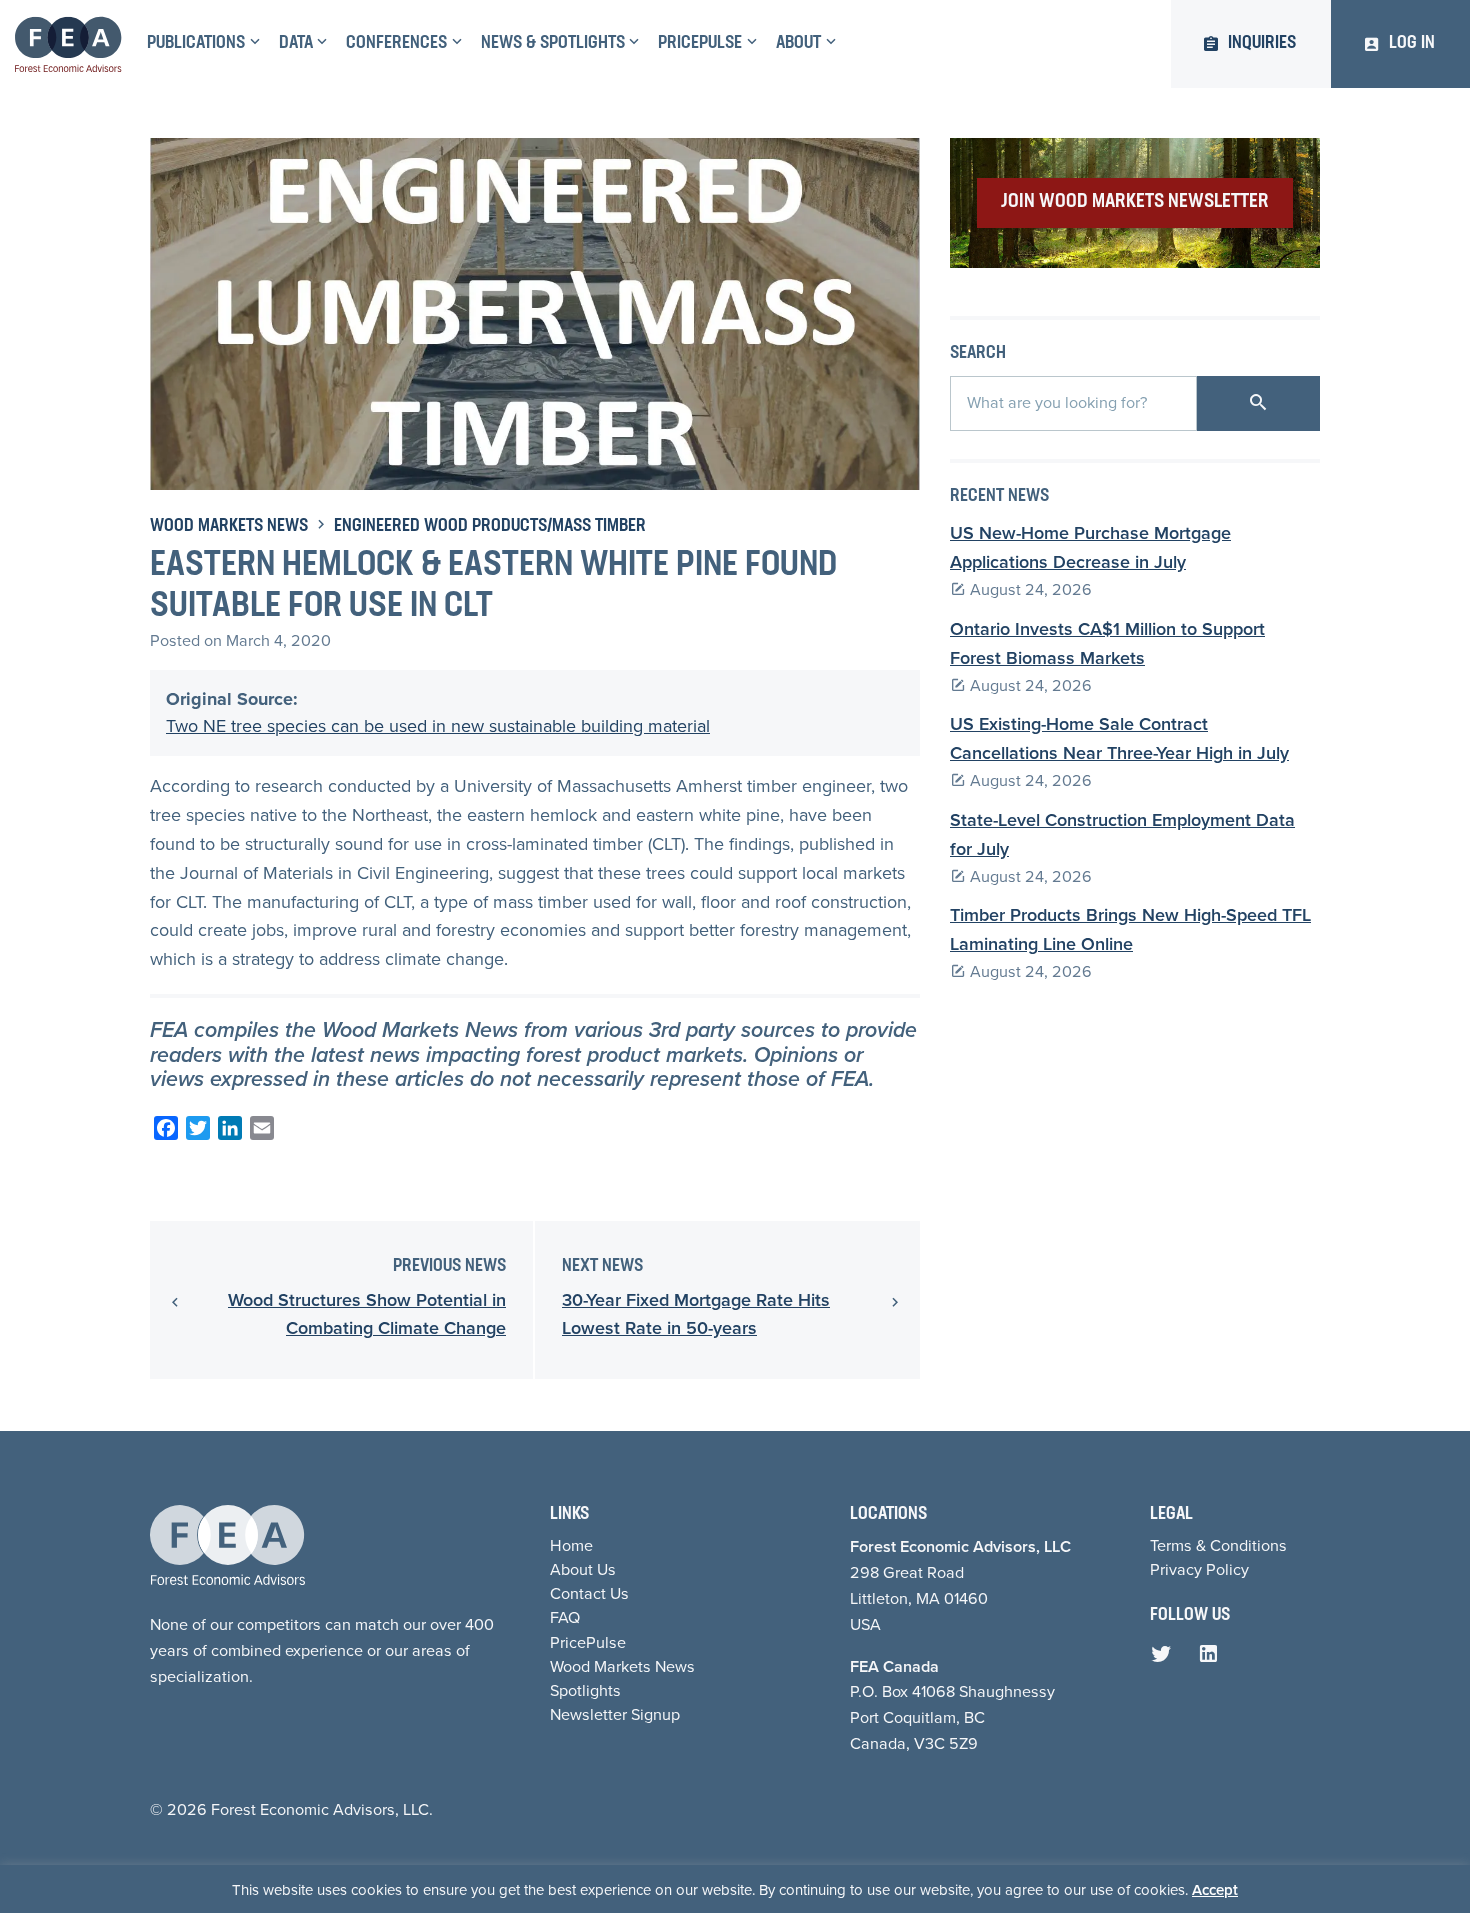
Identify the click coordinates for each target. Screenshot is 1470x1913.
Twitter (1166, 1659)
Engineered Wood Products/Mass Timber (490, 527)
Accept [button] (1215, 1890)
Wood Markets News (229, 527)
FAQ (565, 1617)
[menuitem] (201, 44)
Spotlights (585, 1690)
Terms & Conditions (1218, 1545)
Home (571, 1545)
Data (296, 44)
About (798, 44)
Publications (196, 44)
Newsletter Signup (615, 1714)
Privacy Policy (1199, 1569)
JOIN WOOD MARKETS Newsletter (1135, 202)
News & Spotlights (553, 44)
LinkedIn (1213, 1659)
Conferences (396, 44)
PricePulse (700, 44)
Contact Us (589, 1593)
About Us (583, 1569)
